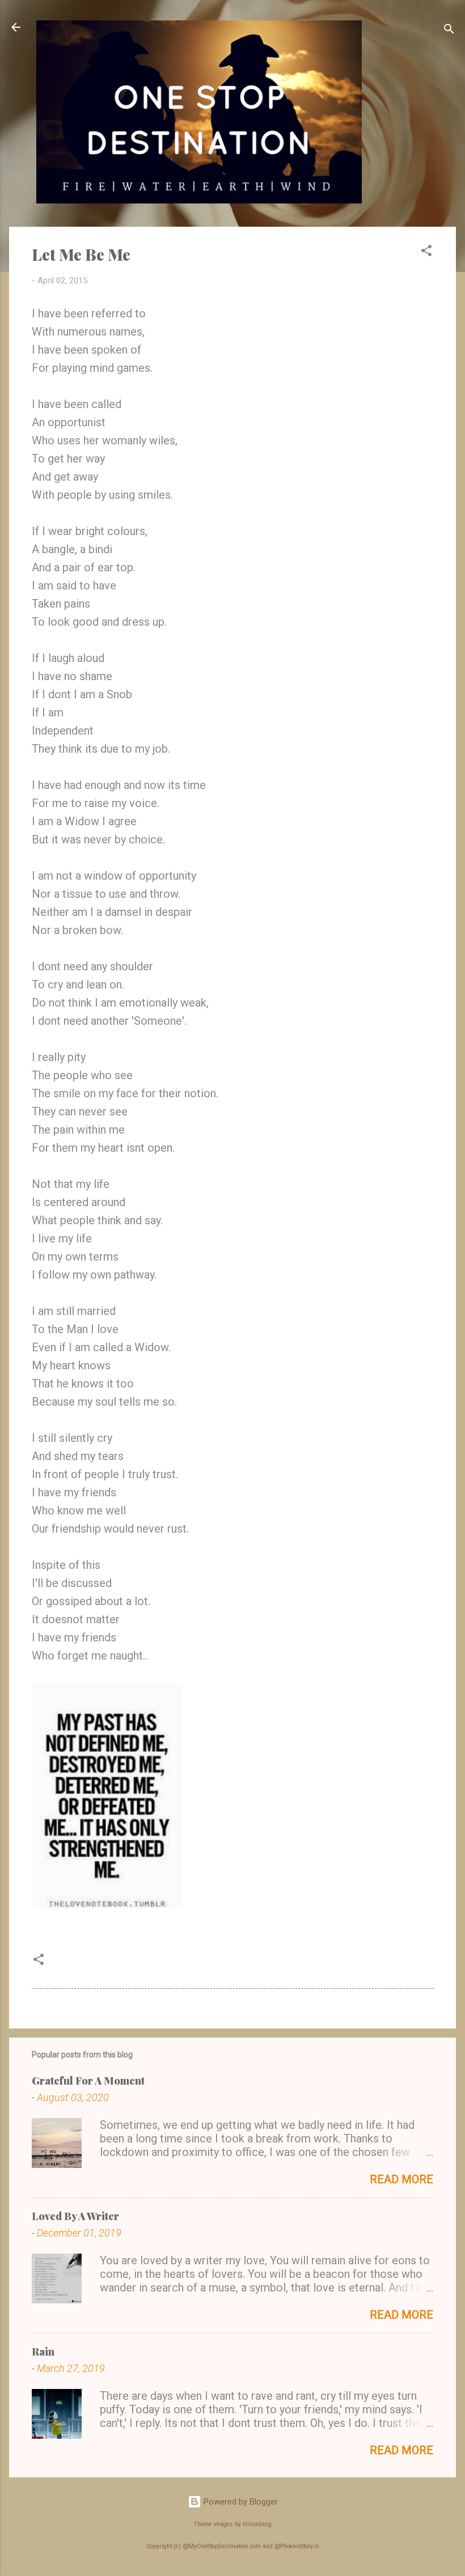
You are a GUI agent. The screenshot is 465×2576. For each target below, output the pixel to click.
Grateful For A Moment (88, 2081)
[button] (426, 252)
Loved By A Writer (75, 2216)
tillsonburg (257, 2524)
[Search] (449, 31)
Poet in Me (79, 1963)
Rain (43, 2352)
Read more (401, 2179)
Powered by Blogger (240, 2502)
